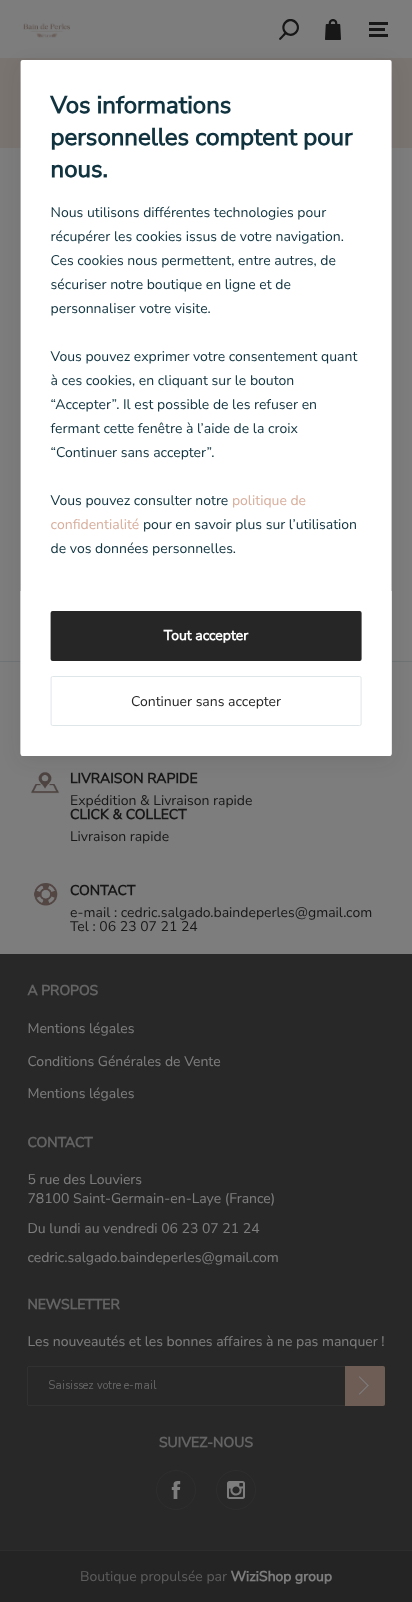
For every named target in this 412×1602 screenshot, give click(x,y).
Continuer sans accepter (206, 701)
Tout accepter (206, 635)
